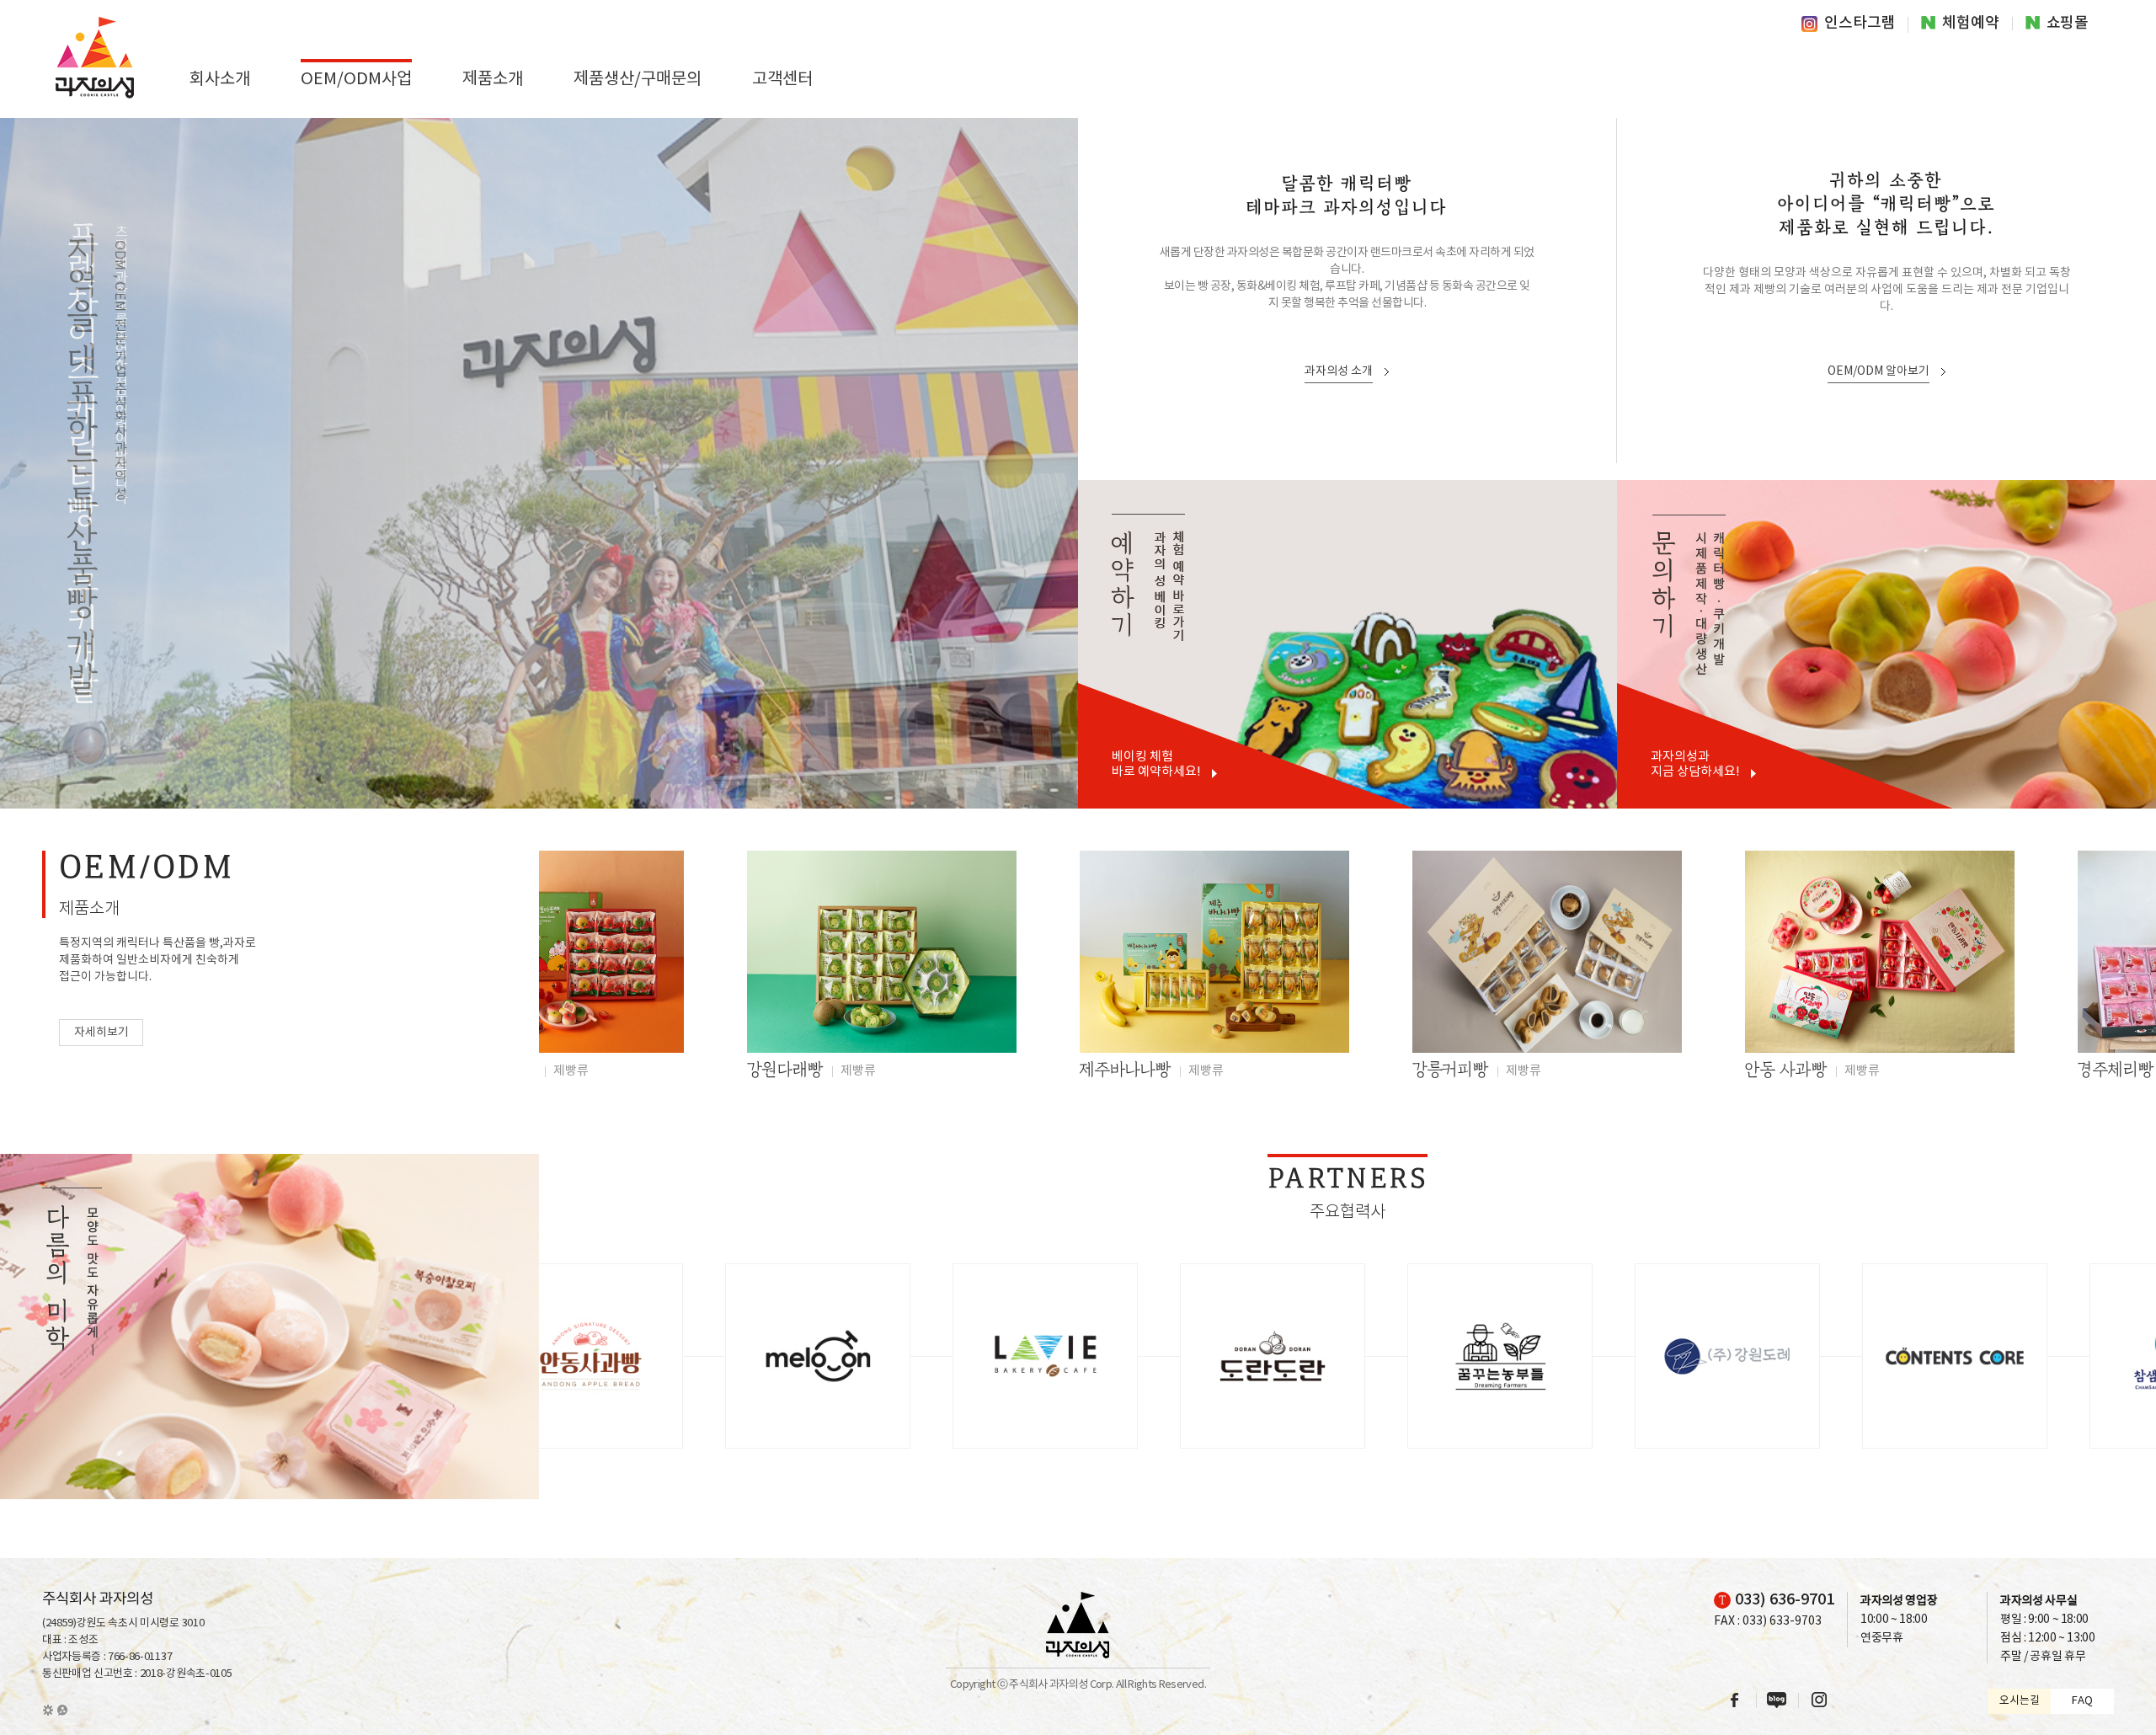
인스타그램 (1860, 24)
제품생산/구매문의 (638, 80)
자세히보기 (101, 1033)
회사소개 (220, 80)
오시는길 (2020, 1701)
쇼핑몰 (2068, 24)
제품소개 (493, 80)
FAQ (2082, 1701)
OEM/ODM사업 (356, 80)
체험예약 (1970, 24)
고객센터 (782, 80)
